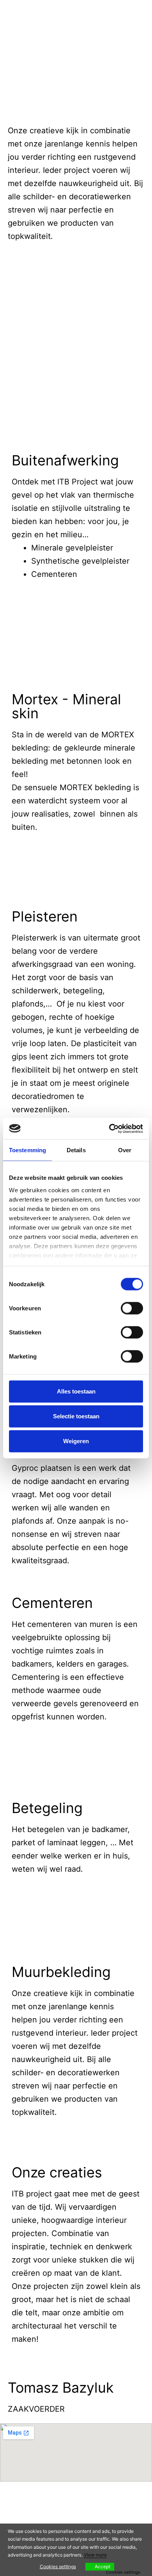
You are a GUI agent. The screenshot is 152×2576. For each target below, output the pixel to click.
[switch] (132, 1308)
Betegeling (47, 1808)
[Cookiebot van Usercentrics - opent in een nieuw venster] (109, 1129)
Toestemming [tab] (27, 1150)
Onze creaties (57, 2172)
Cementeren (52, 1603)
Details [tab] (76, 1150)
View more (95, 2555)
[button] (76, 298)
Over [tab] (125, 1150)
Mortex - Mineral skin (66, 706)
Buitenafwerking (65, 460)
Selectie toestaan (76, 1416)
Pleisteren (45, 916)
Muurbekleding (61, 1972)
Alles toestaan (76, 1391)
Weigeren (76, 1441)
